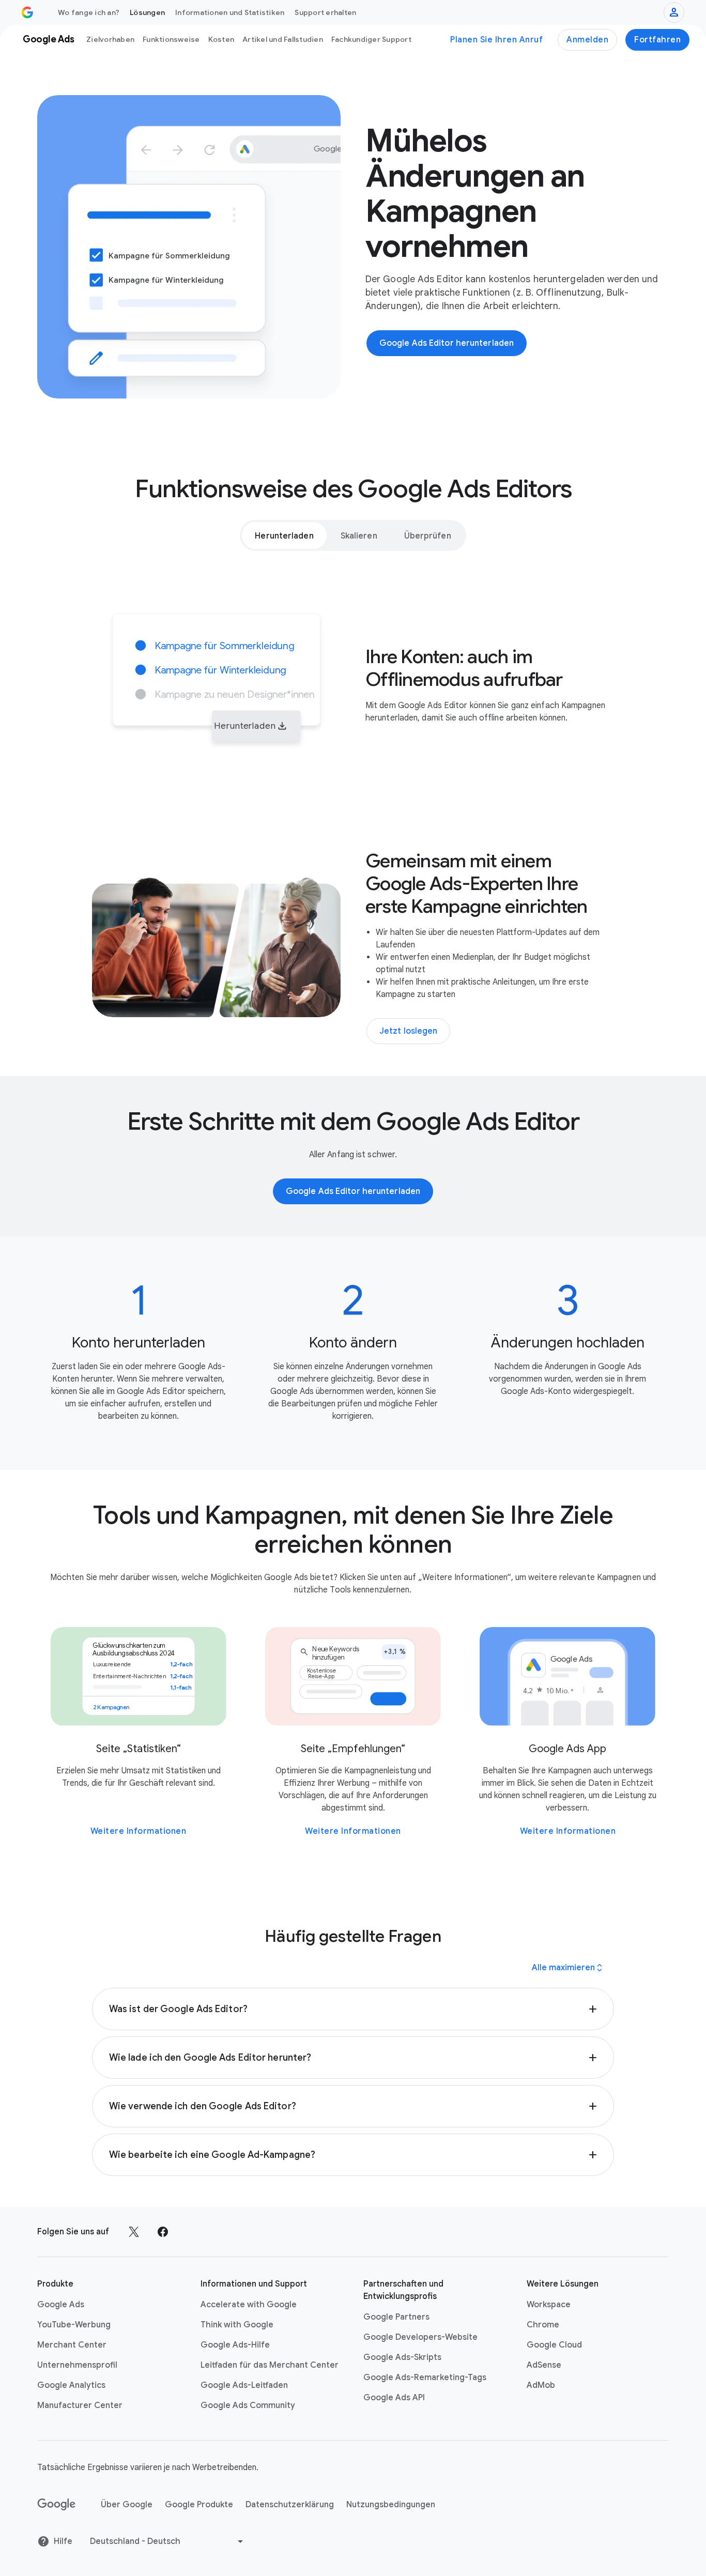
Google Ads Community (248, 2405)
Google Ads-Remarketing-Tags (425, 2378)
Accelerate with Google (249, 2305)
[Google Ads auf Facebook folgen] (163, 2232)
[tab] (284, 535)
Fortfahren (657, 40)
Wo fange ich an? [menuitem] (89, 12)
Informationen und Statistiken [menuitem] (230, 12)
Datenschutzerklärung (290, 2505)
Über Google (127, 2505)
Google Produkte (199, 2505)
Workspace (549, 2305)
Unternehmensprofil (77, 2365)
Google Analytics (71, 2385)
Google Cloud (554, 2345)
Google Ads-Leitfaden (244, 2385)
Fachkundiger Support (371, 39)
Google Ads (61, 2305)
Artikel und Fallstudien (283, 39)
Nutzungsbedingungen (391, 2505)
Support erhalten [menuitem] (325, 12)
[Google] (57, 2505)
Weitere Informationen (139, 1831)
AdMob (541, 2385)
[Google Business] (27, 12)
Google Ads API (394, 2398)
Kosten (221, 39)
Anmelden (587, 40)
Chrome (543, 2325)
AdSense (544, 2365)
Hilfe (63, 2541)
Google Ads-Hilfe (235, 2345)
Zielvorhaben (110, 39)
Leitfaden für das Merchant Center (270, 2365)
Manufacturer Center (80, 2405)
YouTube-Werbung (74, 2325)
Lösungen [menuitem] (147, 12)
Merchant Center (72, 2345)
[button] (353, 2009)
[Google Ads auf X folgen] (134, 2232)
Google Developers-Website (420, 2337)
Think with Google (237, 2325)
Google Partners (396, 2317)
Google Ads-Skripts (402, 2357)
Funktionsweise (171, 39)
